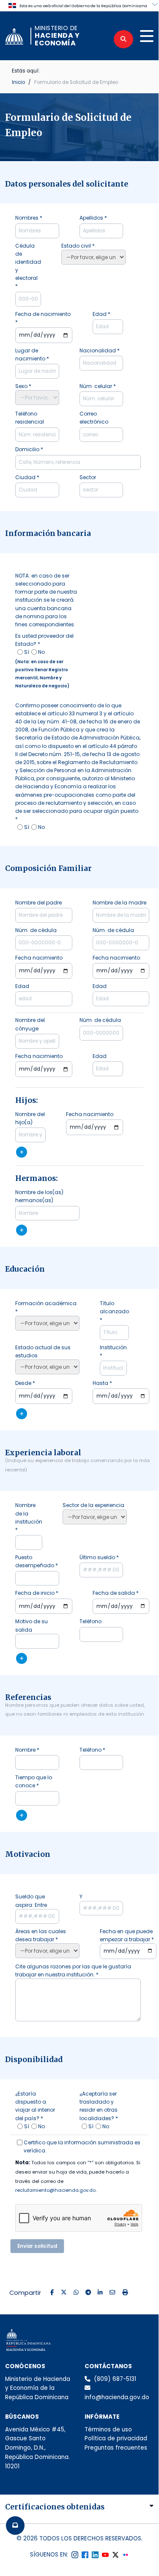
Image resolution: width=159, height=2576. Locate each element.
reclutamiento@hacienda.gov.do (55, 2190)
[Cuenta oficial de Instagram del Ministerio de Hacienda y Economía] (75, 2555)
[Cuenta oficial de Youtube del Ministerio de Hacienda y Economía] (105, 2555)
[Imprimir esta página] (125, 2293)
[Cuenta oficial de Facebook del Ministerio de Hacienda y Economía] (85, 2555)
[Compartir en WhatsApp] (76, 2293)
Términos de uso (108, 2429)
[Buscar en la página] (123, 39)
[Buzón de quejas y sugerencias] (15, 2526)
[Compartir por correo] (112, 2293)
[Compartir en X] (64, 2293)
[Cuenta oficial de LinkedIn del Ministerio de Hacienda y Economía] (95, 2555)
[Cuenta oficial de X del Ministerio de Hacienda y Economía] (115, 2555)
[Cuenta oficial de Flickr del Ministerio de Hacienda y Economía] (126, 2555)
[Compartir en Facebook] (52, 2293)
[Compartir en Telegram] (88, 2293)
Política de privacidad (116, 2438)
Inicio (18, 82)
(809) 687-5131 (115, 2379)
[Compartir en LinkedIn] (100, 2293)
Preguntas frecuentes (116, 2448)
